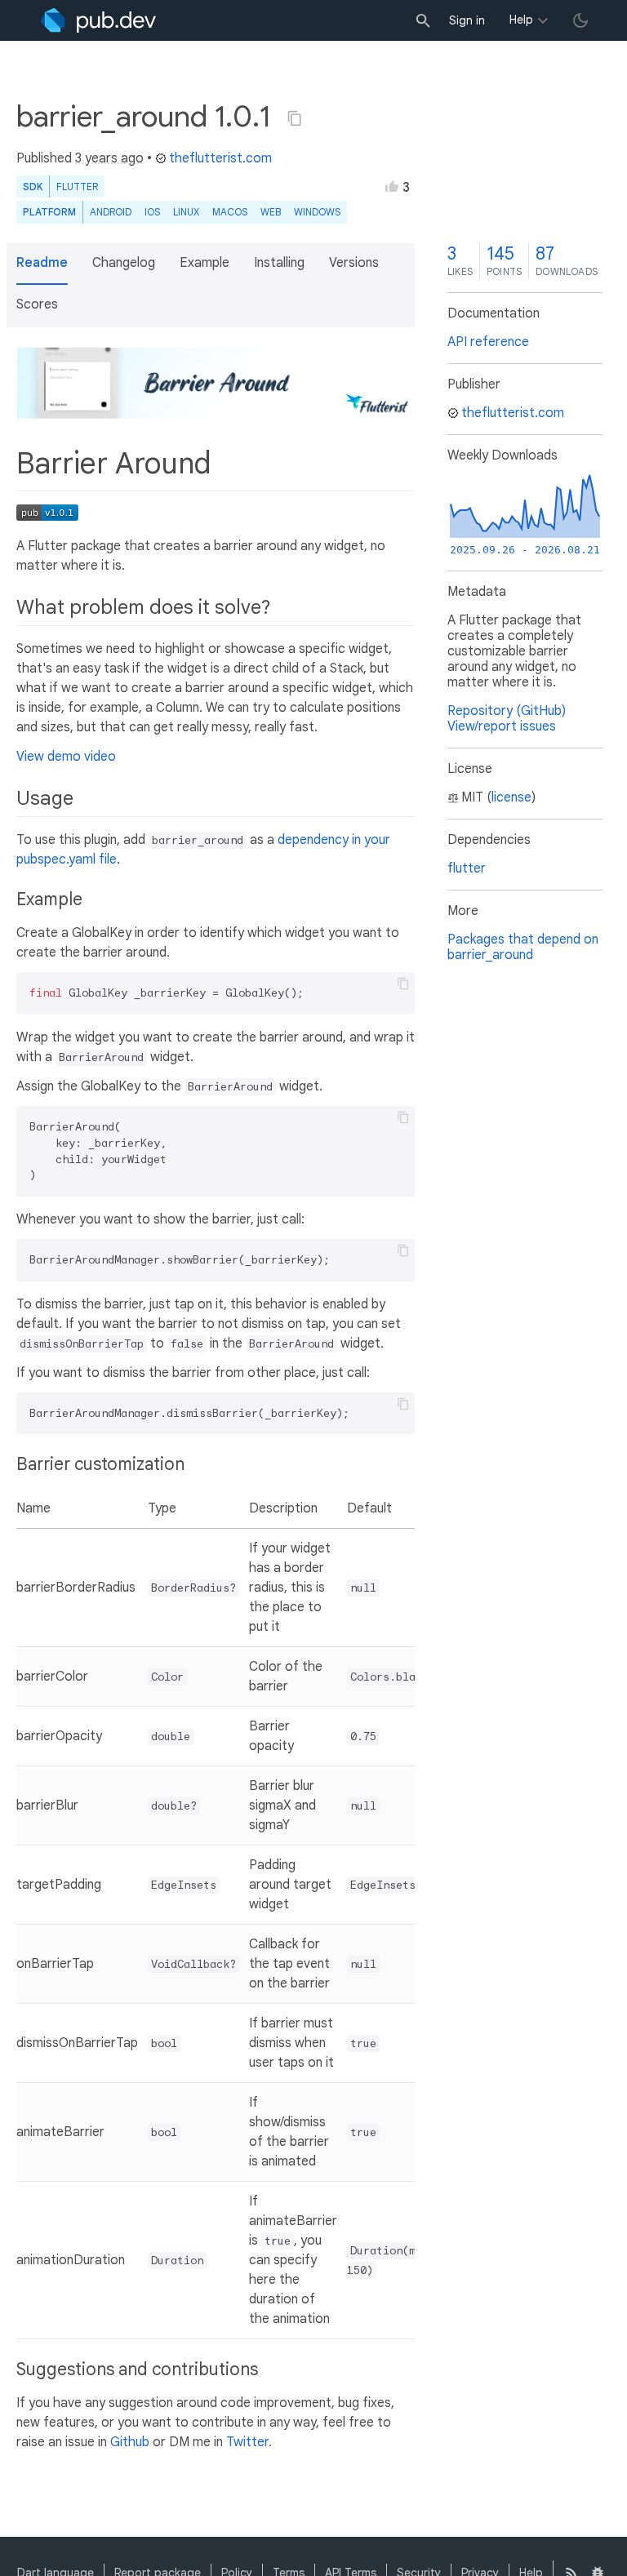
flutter (467, 868)
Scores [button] (37, 304)
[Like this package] (392, 186)
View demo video (66, 757)
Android (111, 212)
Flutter (77, 187)
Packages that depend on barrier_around (523, 947)
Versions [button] (354, 263)
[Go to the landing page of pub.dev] (98, 20)
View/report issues (502, 726)
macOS (230, 212)
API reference (488, 342)
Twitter (247, 2442)
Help (521, 20)
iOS (152, 212)
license (511, 797)
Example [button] (205, 263)
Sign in (467, 20)
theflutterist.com (220, 158)
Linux (186, 212)
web (271, 212)
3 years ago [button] (109, 158)
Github (130, 2442)
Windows (317, 212)
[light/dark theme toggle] (580, 20)
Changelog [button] (124, 263)
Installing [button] (279, 263)
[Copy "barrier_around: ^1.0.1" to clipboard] (295, 118)
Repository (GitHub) (507, 711)
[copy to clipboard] (403, 984)
